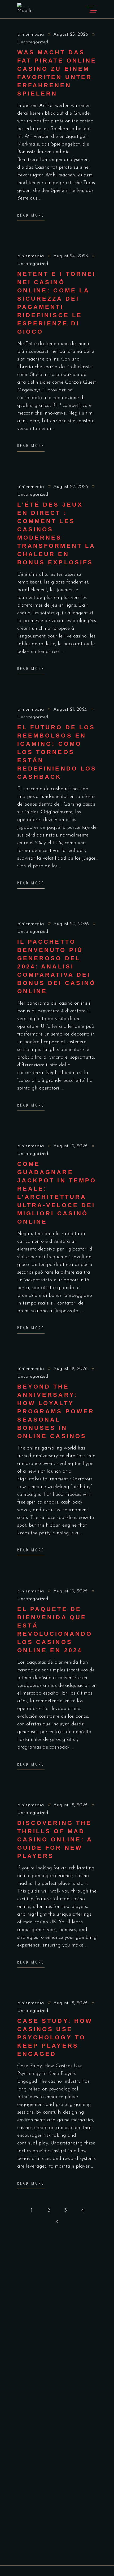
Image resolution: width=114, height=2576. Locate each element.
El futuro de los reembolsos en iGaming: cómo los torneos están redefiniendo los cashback (57, 752)
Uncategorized (33, 42)
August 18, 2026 (71, 1805)
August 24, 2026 (71, 256)
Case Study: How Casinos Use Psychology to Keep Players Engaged (55, 2037)
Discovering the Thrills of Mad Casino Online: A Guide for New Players (55, 1839)
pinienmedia (31, 35)
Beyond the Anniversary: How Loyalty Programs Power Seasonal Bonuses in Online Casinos (56, 1411)
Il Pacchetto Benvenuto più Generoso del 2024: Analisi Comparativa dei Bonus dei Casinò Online (56, 966)
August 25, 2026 (71, 35)
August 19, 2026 (71, 1146)
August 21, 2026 (71, 710)
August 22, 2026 (71, 487)
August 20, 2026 (72, 924)
